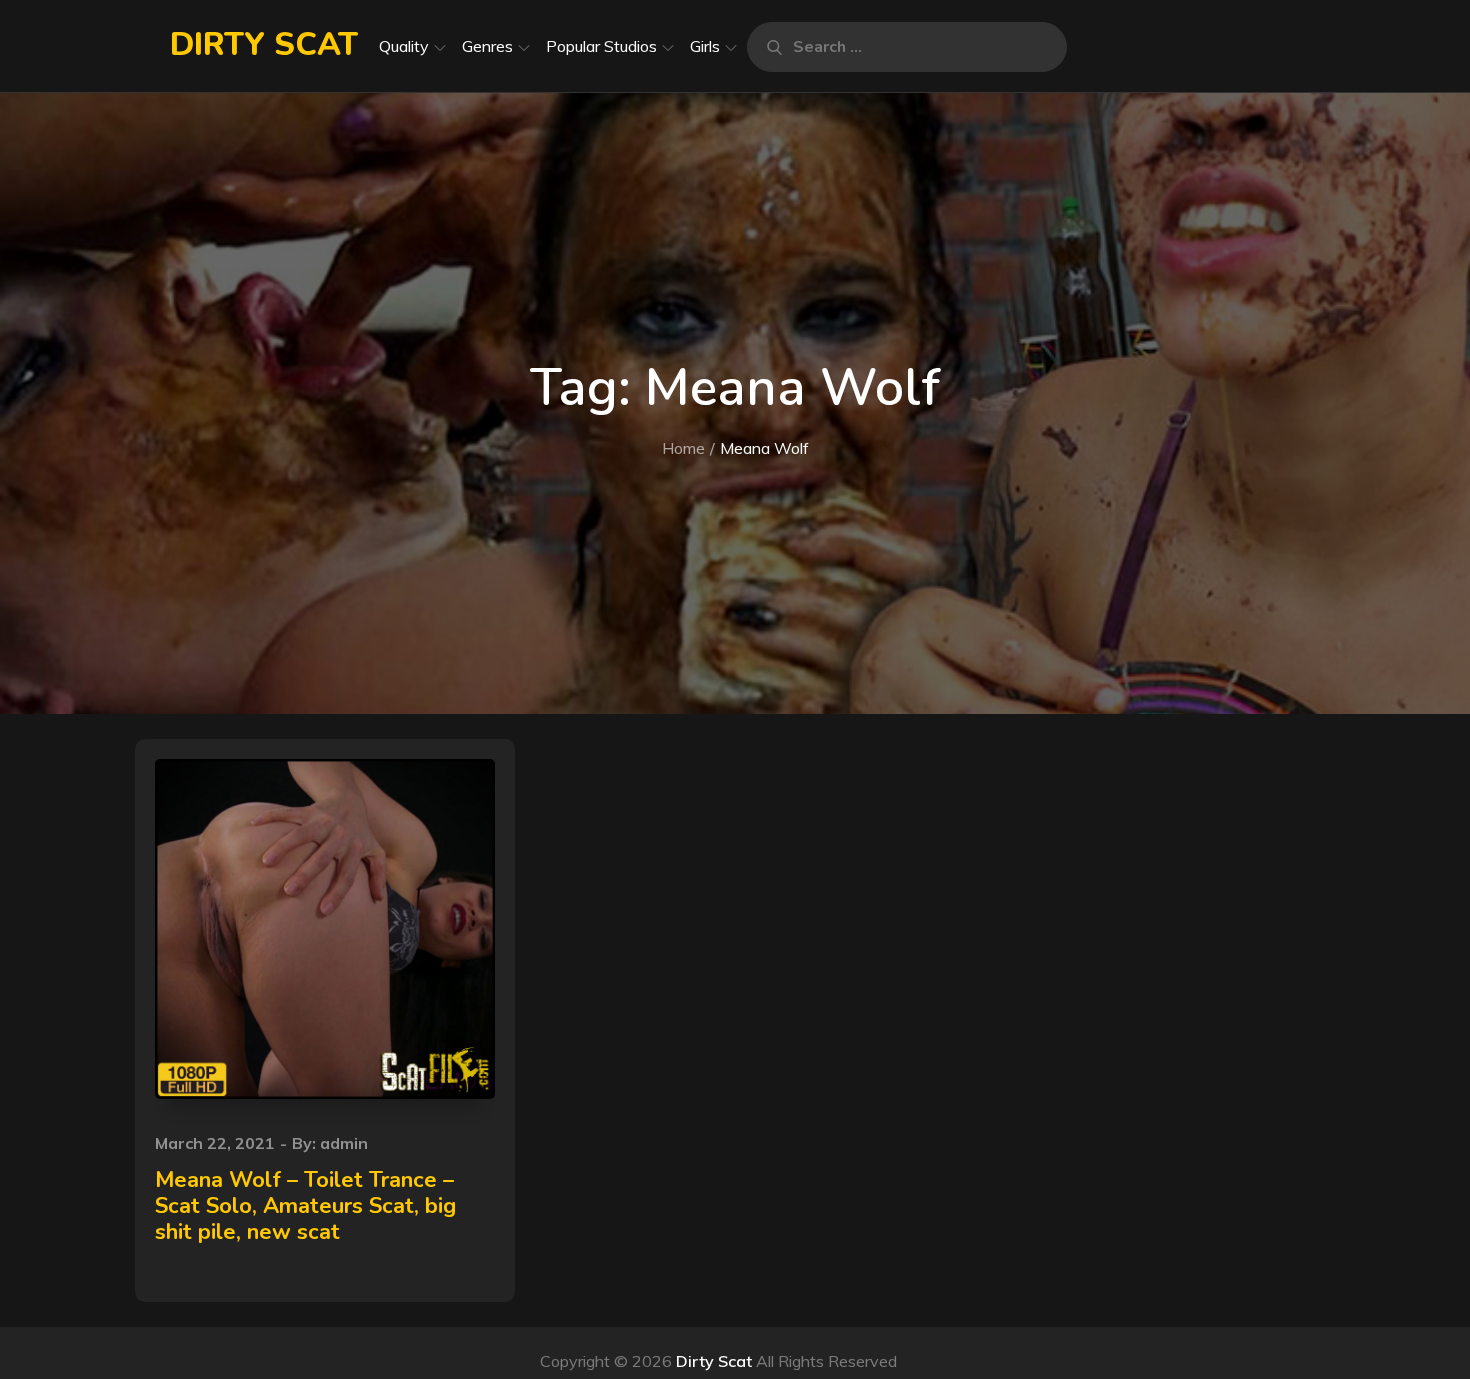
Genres (487, 46)
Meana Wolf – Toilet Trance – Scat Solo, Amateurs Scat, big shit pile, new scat (305, 1206)
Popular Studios (601, 46)
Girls (705, 46)
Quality (404, 46)
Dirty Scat (264, 44)
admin (344, 1143)
